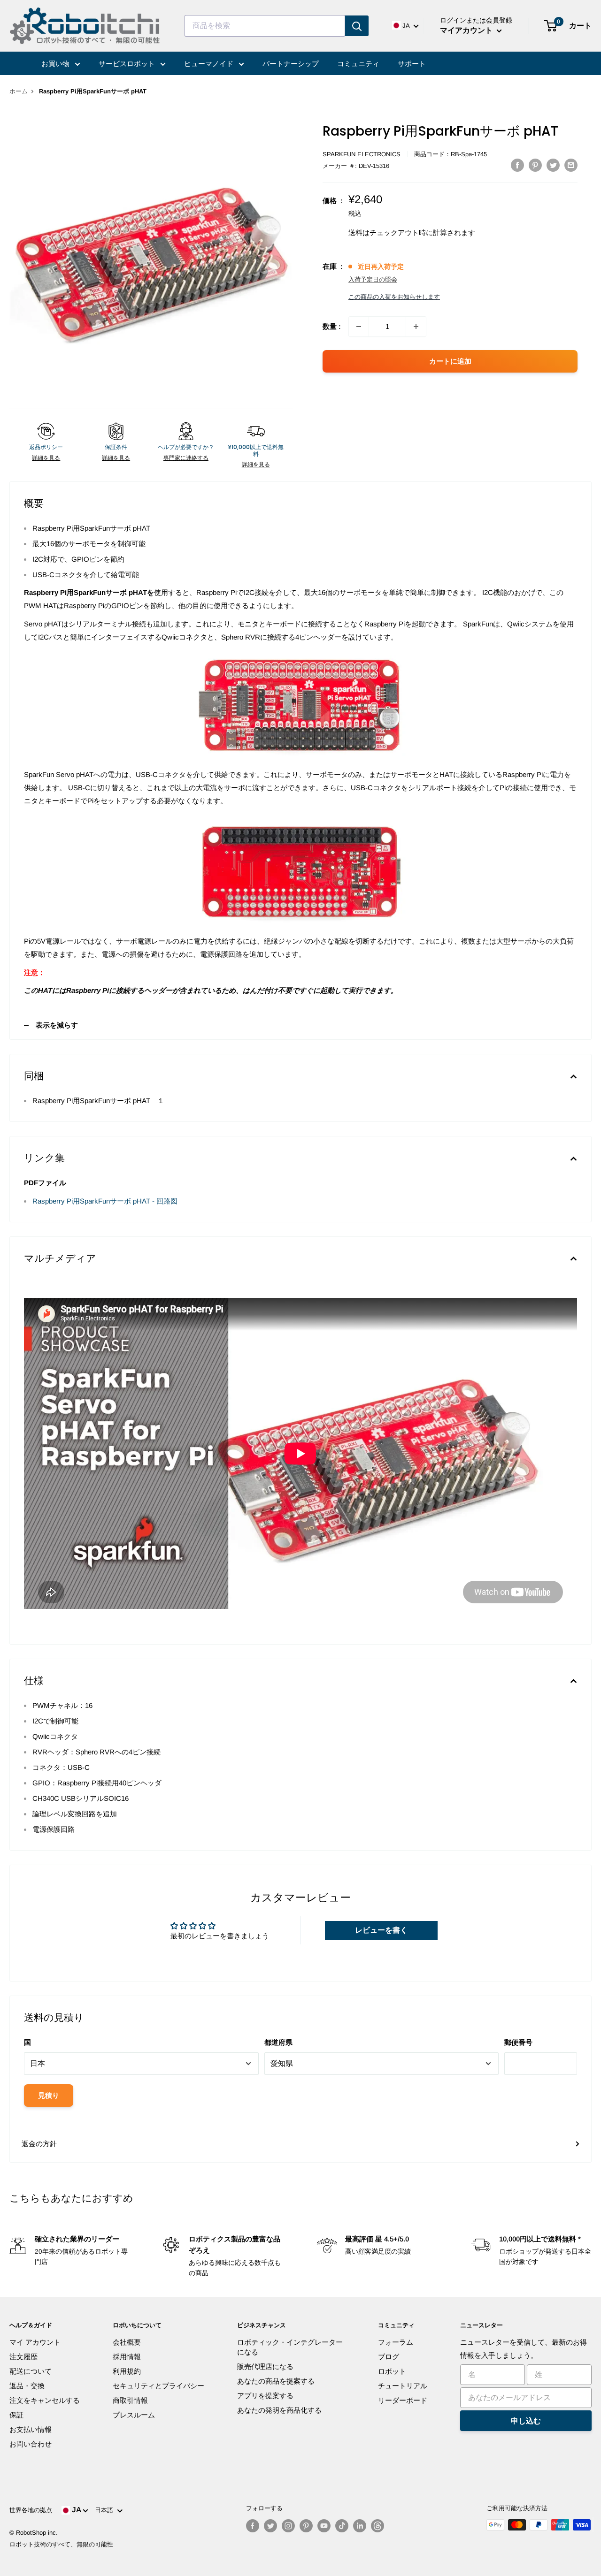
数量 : (332, 326)
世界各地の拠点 (31, 2510)
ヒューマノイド (210, 64)
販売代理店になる (265, 2366)
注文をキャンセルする (45, 2400)
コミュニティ (358, 64)
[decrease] (359, 327)
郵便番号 (518, 2042)
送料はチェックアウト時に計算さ (401, 232)
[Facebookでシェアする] (517, 165)
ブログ (389, 2357)
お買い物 (56, 64)
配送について (31, 2371)
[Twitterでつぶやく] (553, 165)
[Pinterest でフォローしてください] (306, 2526)
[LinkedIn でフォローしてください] (360, 2526)
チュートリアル (403, 2386)
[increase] (416, 327)
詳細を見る (46, 458)
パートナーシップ (291, 64)
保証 (16, 2415)
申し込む (526, 2421)
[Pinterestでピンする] (535, 165)
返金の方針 (39, 2144)
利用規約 (127, 2371)
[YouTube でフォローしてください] (324, 2526)
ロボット (392, 2371)
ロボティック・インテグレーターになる (290, 2347)
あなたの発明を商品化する (279, 2410)
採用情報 (127, 2357)
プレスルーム (134, 2415)
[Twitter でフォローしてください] (270, 2526)
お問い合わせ (31, 2444)
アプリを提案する (265, 2396)
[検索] (357, 26)
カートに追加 (450, 361)
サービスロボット (128, 64)
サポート (412, 64)
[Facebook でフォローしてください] (253, 2526)
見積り (49, 2095)
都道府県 (278, 2042)
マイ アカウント (35, 2342)
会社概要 (127, 2342)
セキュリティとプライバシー (158, 2386)
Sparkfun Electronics (362, 154)
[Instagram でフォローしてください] (288, 2526)
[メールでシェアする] (571, 165)
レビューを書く (381, 1930)
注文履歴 (23, 2357)
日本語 (106, 2510)
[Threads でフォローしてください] (378, 2526)
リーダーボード (403, 2400)
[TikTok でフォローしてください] (342, 2526)
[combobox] (265, 26)
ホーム (19, 91)
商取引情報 (130, 2400)
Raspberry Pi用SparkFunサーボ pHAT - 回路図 (105, 1201)
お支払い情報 (31, 2429)
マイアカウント (467, 30)
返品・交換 (27, 2386)
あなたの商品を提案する (276, 2381)
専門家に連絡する (186, 458)
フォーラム (396, 2342)
